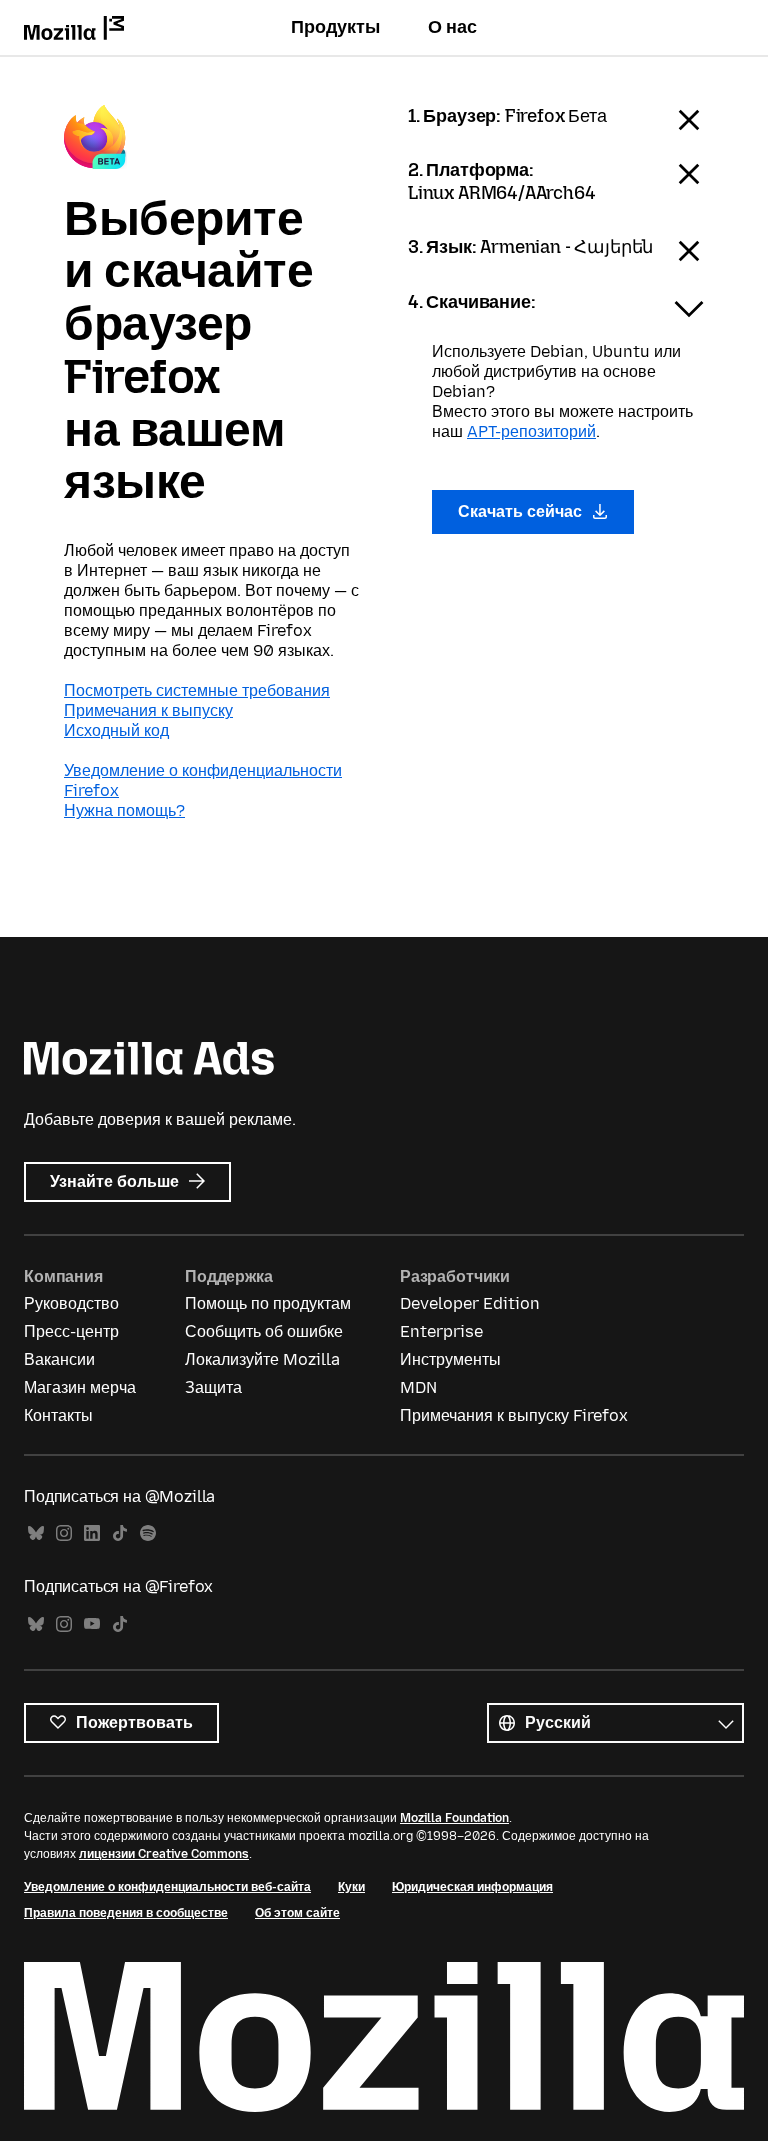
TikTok (120, 1533)
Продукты (335, 27)
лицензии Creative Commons (164, 1854)
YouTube (92, 1624)
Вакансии (59, 1359)
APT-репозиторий (531, 431)
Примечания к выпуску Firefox (514, 1415)
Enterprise (441, 1331)
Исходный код (116, 730)
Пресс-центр (71, 1331)
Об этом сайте (297, 1913)
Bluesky (36, 1533)
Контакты (58, 1415)
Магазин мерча (80, 1387)
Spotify (148, 1533)
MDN (418, 1387)
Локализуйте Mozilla (262, 1359)
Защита (213, 1387)
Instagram (64, 1533)
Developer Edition (470, 1303)
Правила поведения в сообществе (126, 1913)
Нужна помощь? (124, 810)
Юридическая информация (472, 1887)
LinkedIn (92, 1533)
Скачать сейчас (522, 511)
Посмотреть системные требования (197, 690)
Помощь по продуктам (268, 1303)
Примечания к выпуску (148, 710)
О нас (452, 27)
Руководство (71, 1303)
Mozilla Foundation (454, 1818)
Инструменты (450, 1359)
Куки (351, 1887)
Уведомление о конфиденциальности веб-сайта (167, 1887)
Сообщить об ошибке (264, 1331)
